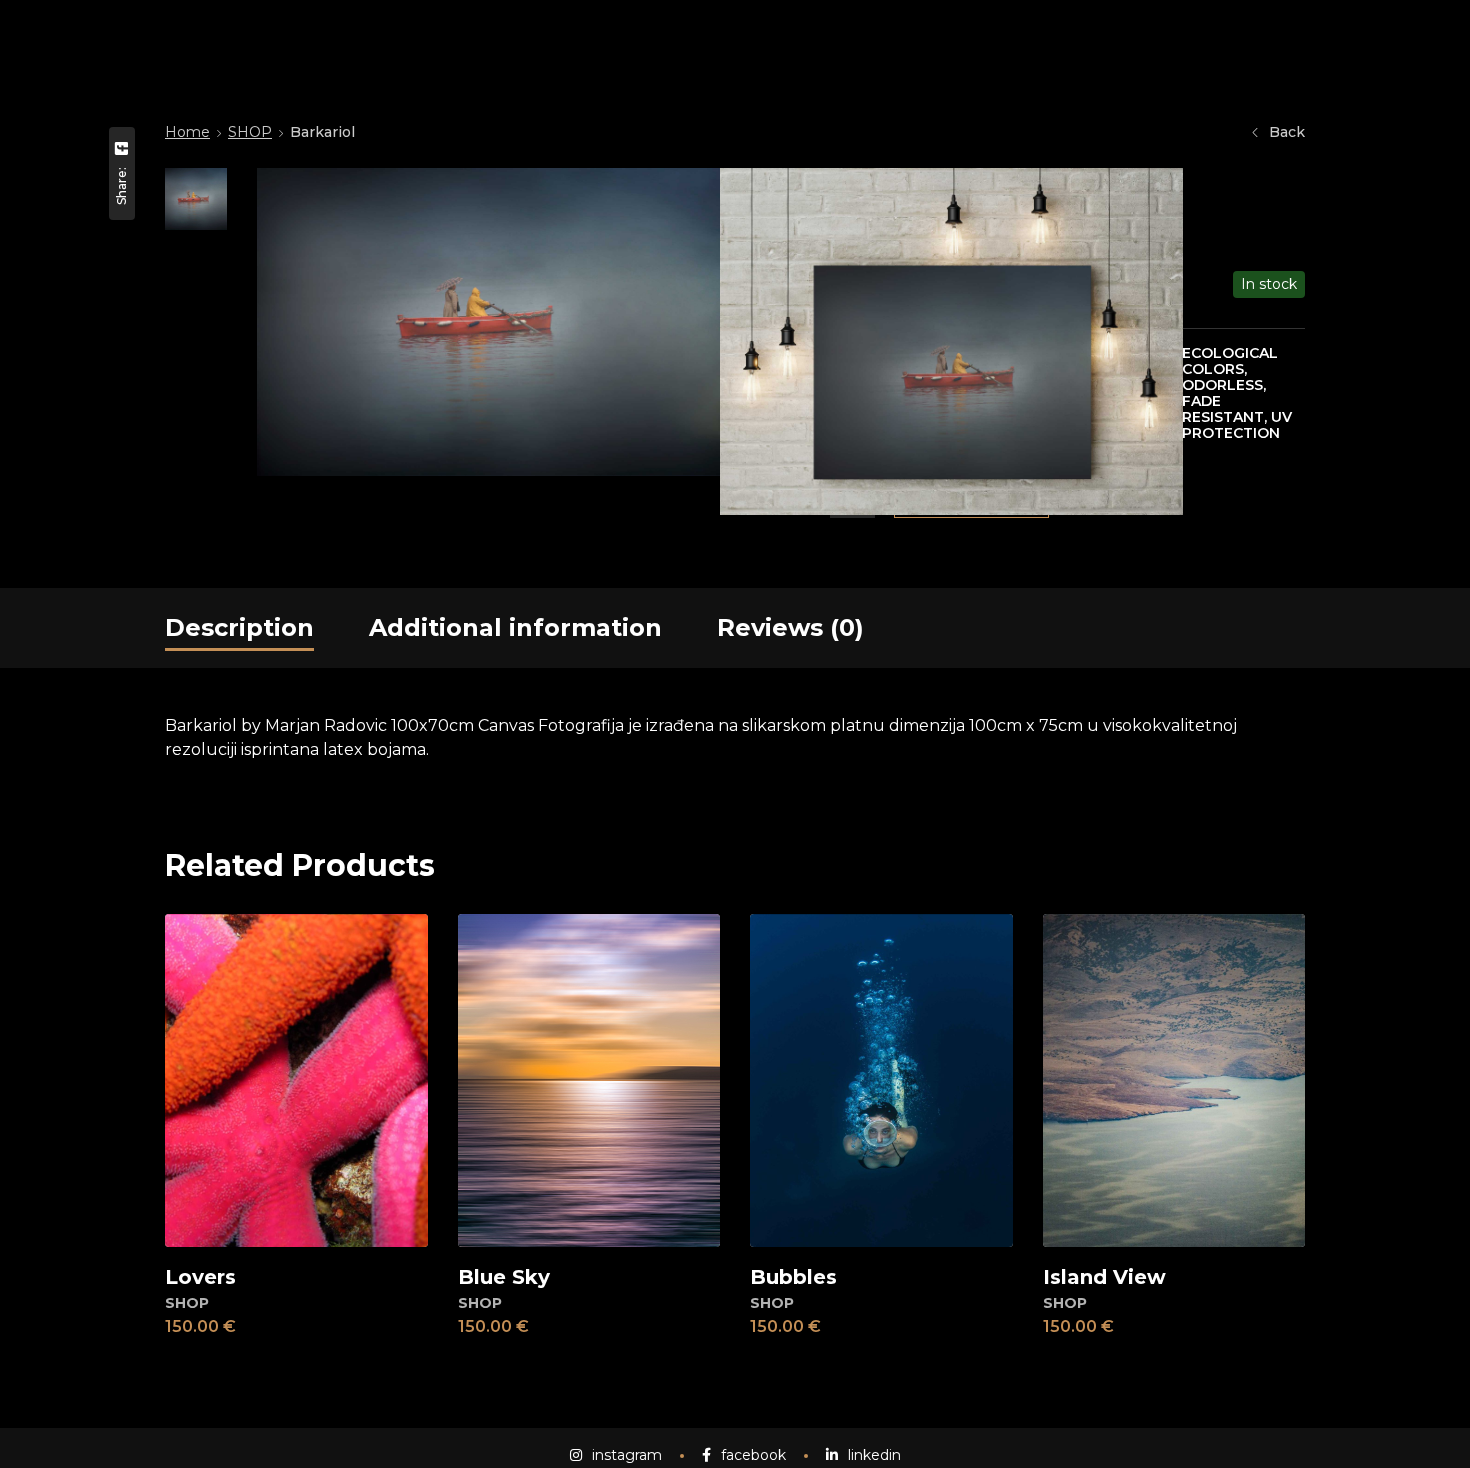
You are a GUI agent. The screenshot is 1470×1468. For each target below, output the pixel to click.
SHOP (250, 132)
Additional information (515, 627)
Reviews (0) (790, 627)
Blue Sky (504, 1277)
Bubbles (793, 1277)
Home (187, 132)
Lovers (200, 1277)
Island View (1104, 1277)
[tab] (239, 628)
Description (239, 627)
